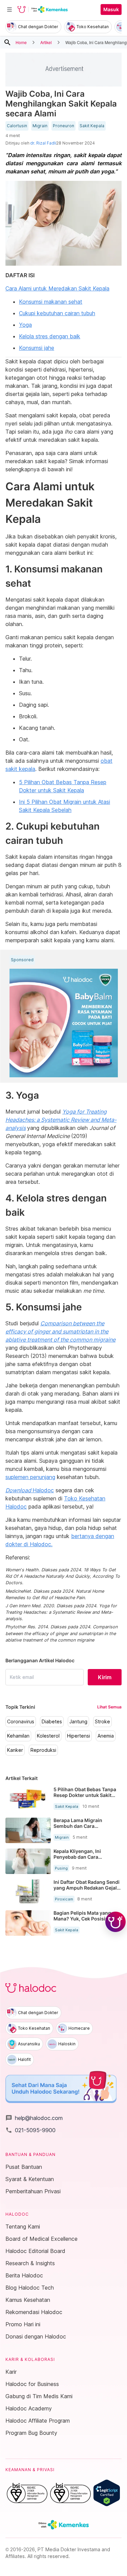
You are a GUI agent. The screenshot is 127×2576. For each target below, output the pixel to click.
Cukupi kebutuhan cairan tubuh (57, 313)
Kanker (15, 1750)
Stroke (102, 1722)
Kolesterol (48, 1736)
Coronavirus (21, 1722)
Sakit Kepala (92, 126)
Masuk (111, 10)
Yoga (25, 325)
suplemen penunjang (30, 1477)
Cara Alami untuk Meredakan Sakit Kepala (57, 288)
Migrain (40, 126)
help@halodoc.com (34, 2118)
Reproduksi (43, 1750)
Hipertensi (79, 1736)
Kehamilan (18, 1736)
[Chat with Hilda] (115, 1922)
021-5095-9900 (30, 2130)
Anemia (106, 1736)
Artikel (46, 42)
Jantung (78, 1722)
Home (21, 42)
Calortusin (17, 126)
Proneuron (63, 126)
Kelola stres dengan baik (50, 336)
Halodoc (30, 1490)
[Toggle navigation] (9, 10)
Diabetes (52, 1722)
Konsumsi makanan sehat (51, 302)
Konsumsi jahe (37, 348)
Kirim (105, 1677)
